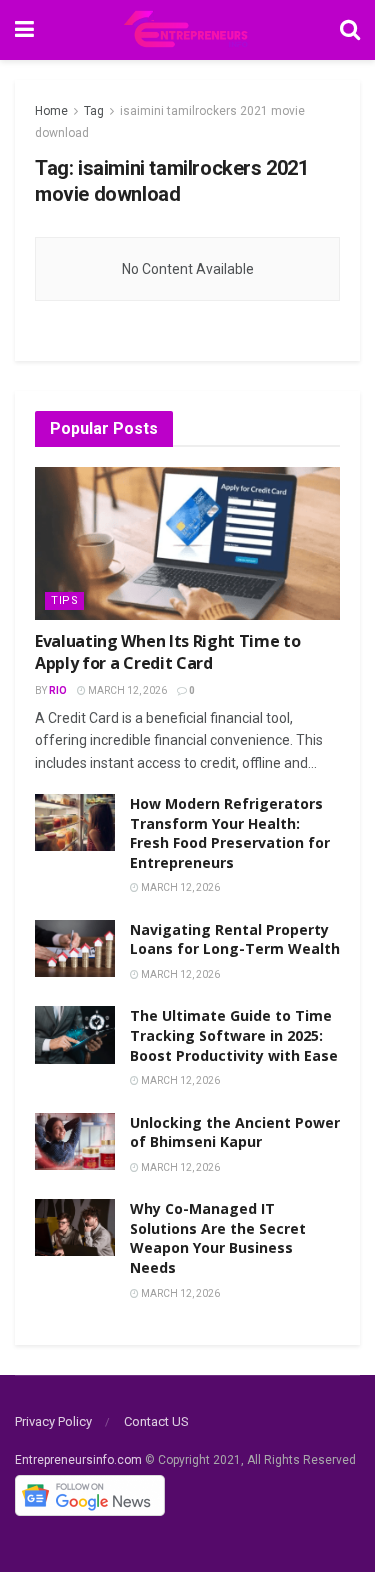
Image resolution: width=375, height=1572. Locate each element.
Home (51, 111)
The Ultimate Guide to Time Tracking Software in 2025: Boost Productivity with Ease (234, 1035)
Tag (94, 111)
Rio (58, 690)
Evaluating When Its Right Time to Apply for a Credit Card (167, 652)
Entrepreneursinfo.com (78, 1460)
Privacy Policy (53, 1421)
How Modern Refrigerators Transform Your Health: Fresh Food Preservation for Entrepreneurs (230, 833)
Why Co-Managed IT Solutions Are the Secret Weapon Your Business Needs (218, 1238)
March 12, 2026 (126, 690)
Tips (64, 600)
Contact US (156, 1421)
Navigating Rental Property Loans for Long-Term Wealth (235, 939)
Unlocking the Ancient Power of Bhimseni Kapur (235, 1132)
